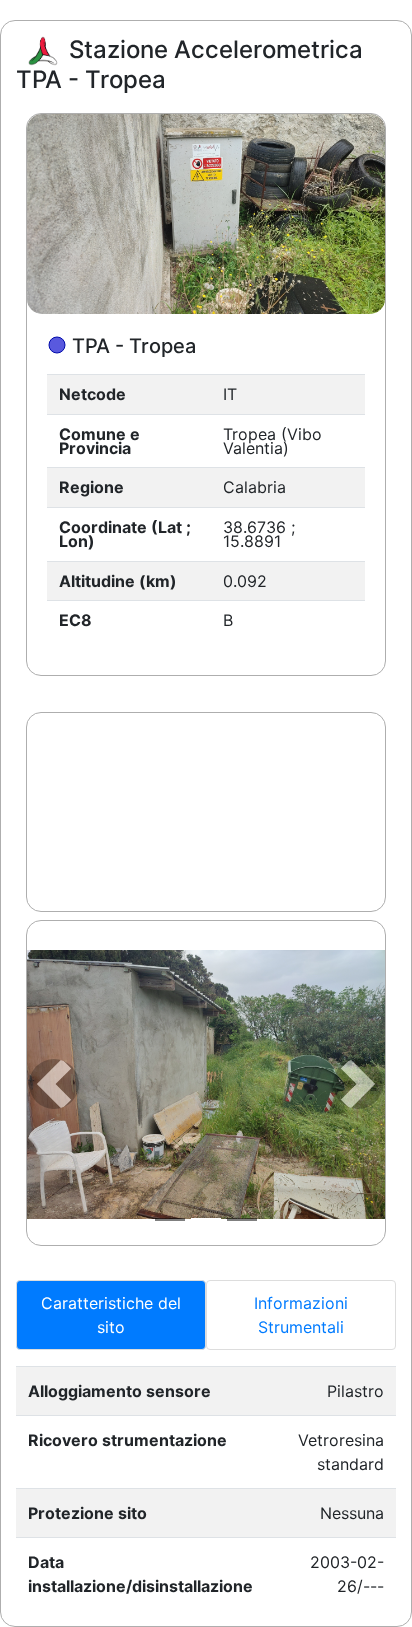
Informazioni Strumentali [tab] (301, 1315)
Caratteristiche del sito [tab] (111, 1315)
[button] (54, 1084)
